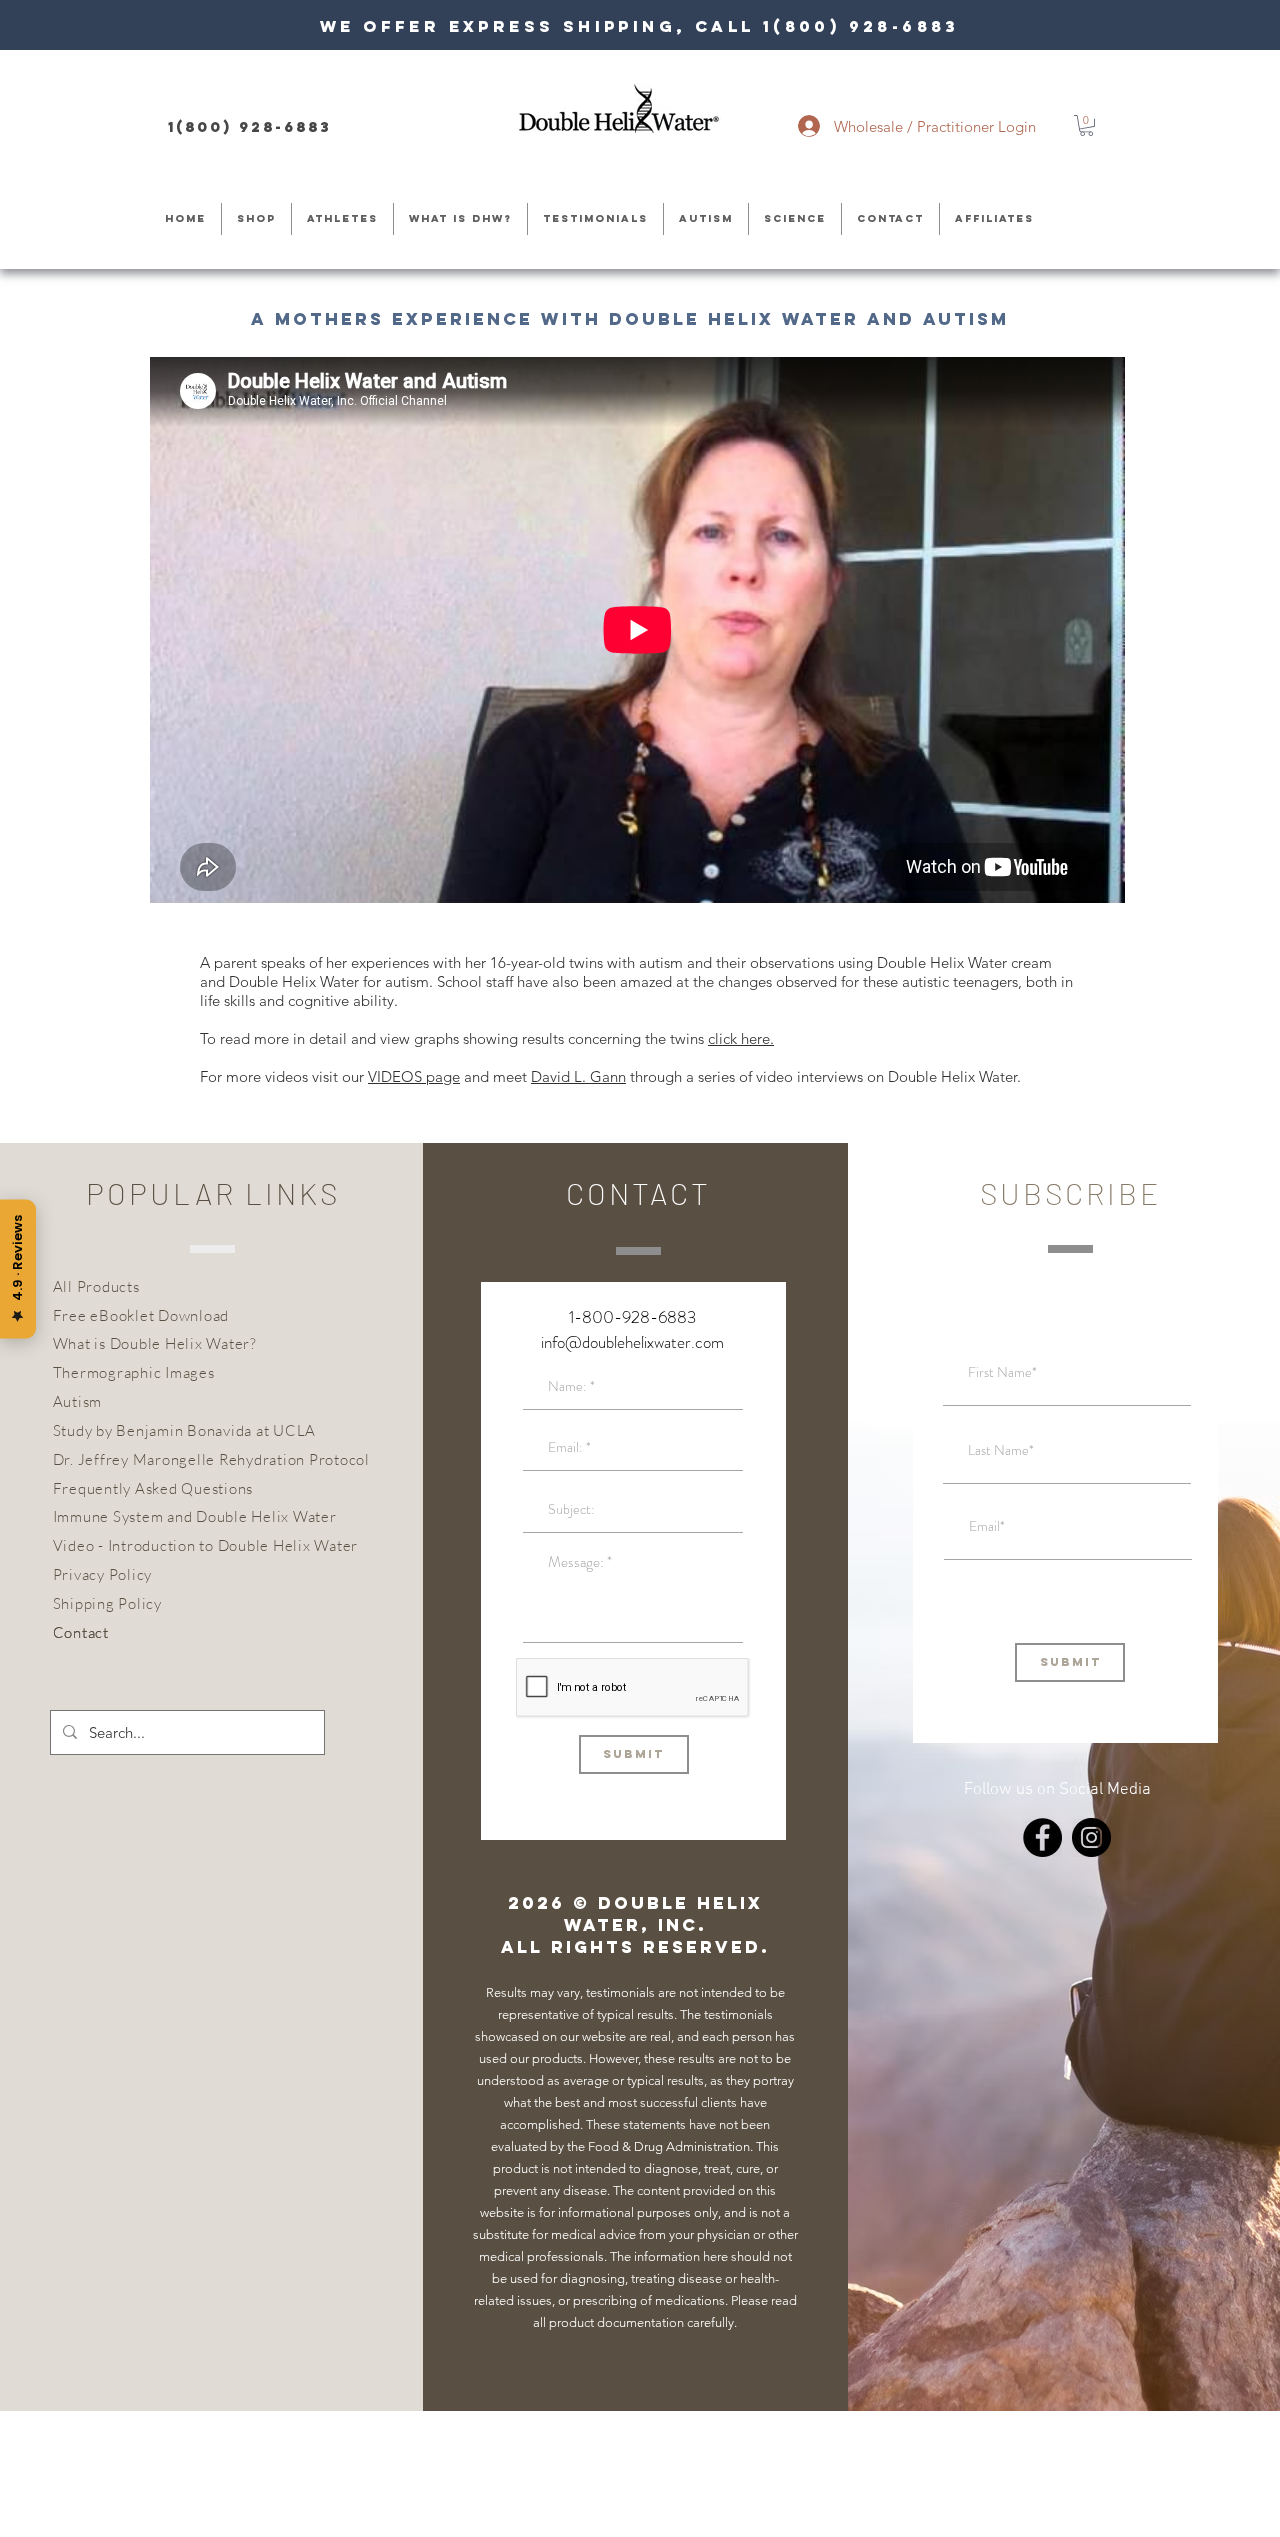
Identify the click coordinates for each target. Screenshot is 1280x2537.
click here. (741, 1038)
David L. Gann (578, 1076)
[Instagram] (1091, 1837)
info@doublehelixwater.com (632, 1342)
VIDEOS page (414, 1076)
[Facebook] (1042, 1837)
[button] (1086, 125)
